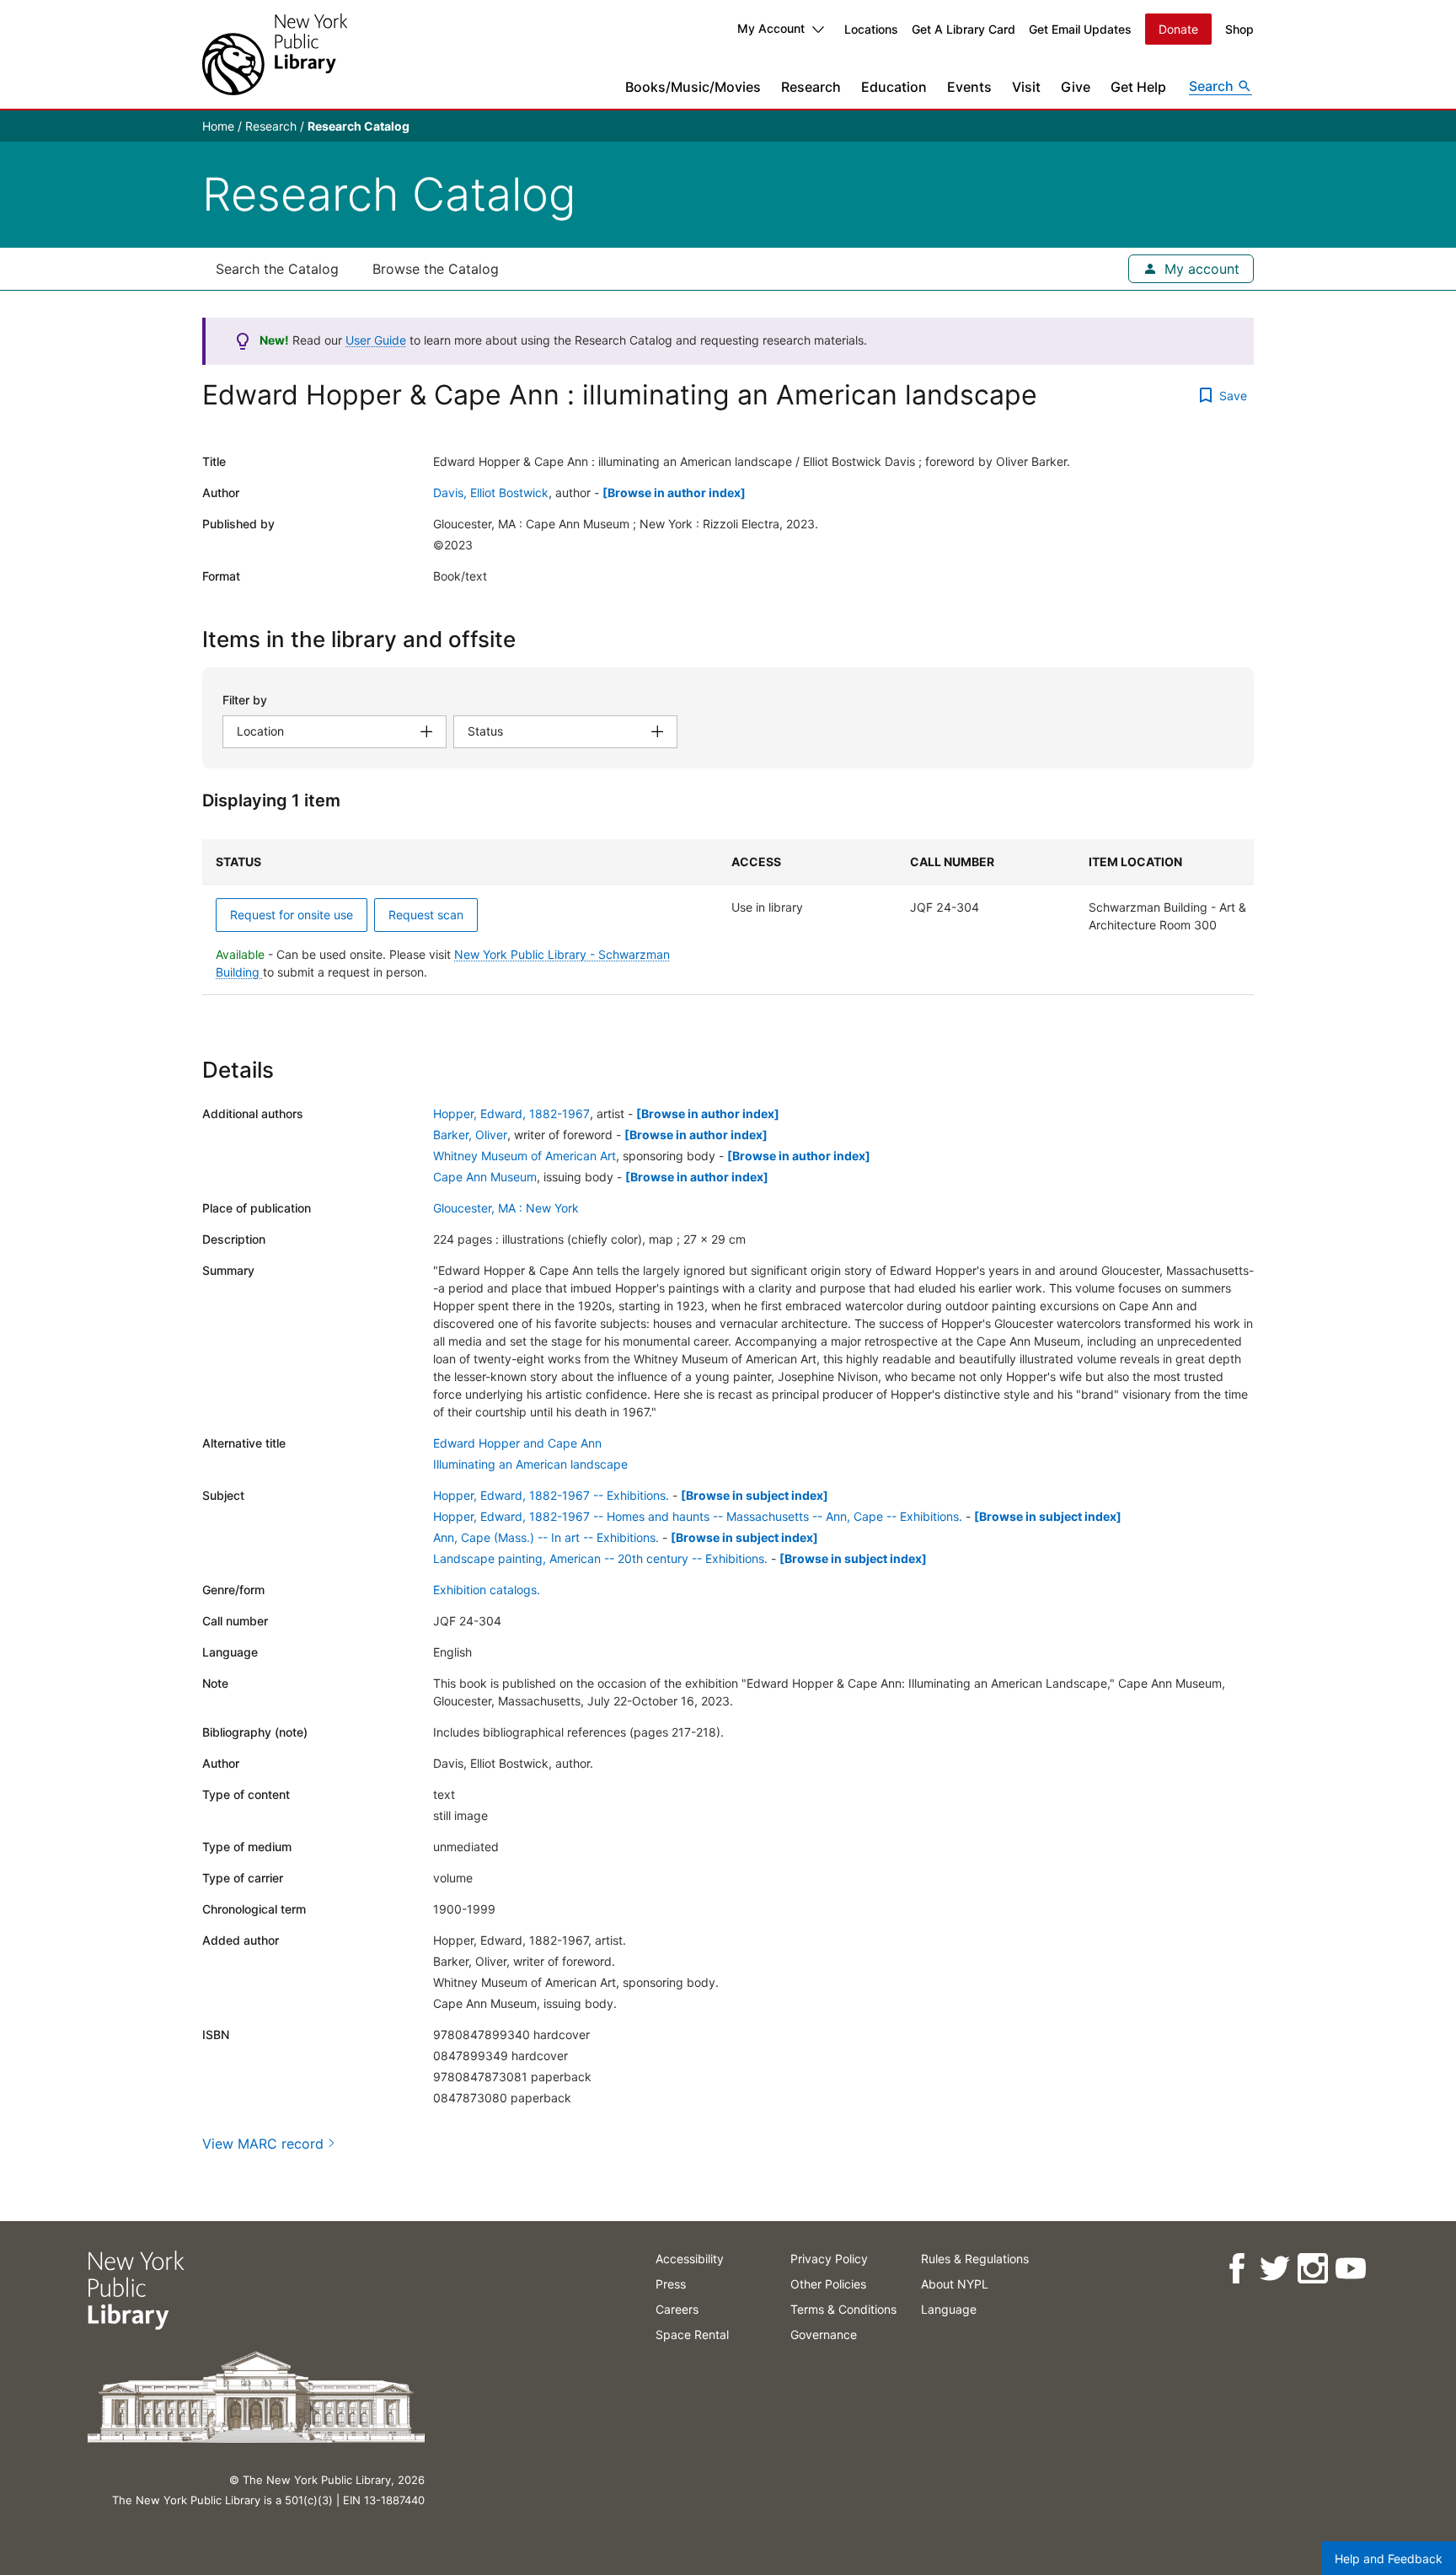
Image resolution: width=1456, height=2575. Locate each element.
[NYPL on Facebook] (1237, 2269)
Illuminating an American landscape (530, 1464)
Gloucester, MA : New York (506, 1208)
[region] (728, 917)
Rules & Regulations (975, 2259)
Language (949, 2309)
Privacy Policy (829, 2259)
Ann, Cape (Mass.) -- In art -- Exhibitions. (546, 1537)
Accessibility (690, 2259)
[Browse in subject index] (755, 1495)
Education (894, 87)
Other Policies (828, 2284)
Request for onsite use (292, 915)
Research (811, 87)
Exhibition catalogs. (487, 1590)
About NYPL (955, 2284)
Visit (1026, 87)
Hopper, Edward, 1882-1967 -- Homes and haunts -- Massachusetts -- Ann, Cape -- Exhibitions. (698, 1516)
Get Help (1138, 87)
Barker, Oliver (470, 1135)
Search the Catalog (277, 269)
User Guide (376, 340)
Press (671, 2284)
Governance (824, 2334)
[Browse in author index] (674, 493)
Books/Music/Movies (693, 87)
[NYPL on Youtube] (1350, 2269)
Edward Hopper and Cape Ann (517, 1443)
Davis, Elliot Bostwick (491, 493)
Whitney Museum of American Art (525, 1156)
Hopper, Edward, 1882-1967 (511, 1114)
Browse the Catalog (436, 269)
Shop (1239, 29)
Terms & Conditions (843, 2309)
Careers (677, 2309)
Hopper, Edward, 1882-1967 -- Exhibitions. (551, 1495)
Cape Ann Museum (485, 1177)
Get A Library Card (964, 29)
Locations (871, 29)
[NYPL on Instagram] (1312, 2269)
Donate (1178, 29)
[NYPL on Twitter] (1274, 2269)
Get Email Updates (1080, 29)
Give (1076, 87)
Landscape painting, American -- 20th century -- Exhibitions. (600, 1558)
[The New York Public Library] (275, 54)
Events (969, 87)
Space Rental (692, 2334)
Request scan (426, 915)
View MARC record (263, 2144)
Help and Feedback (1389, 2559)
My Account (771, 28)
